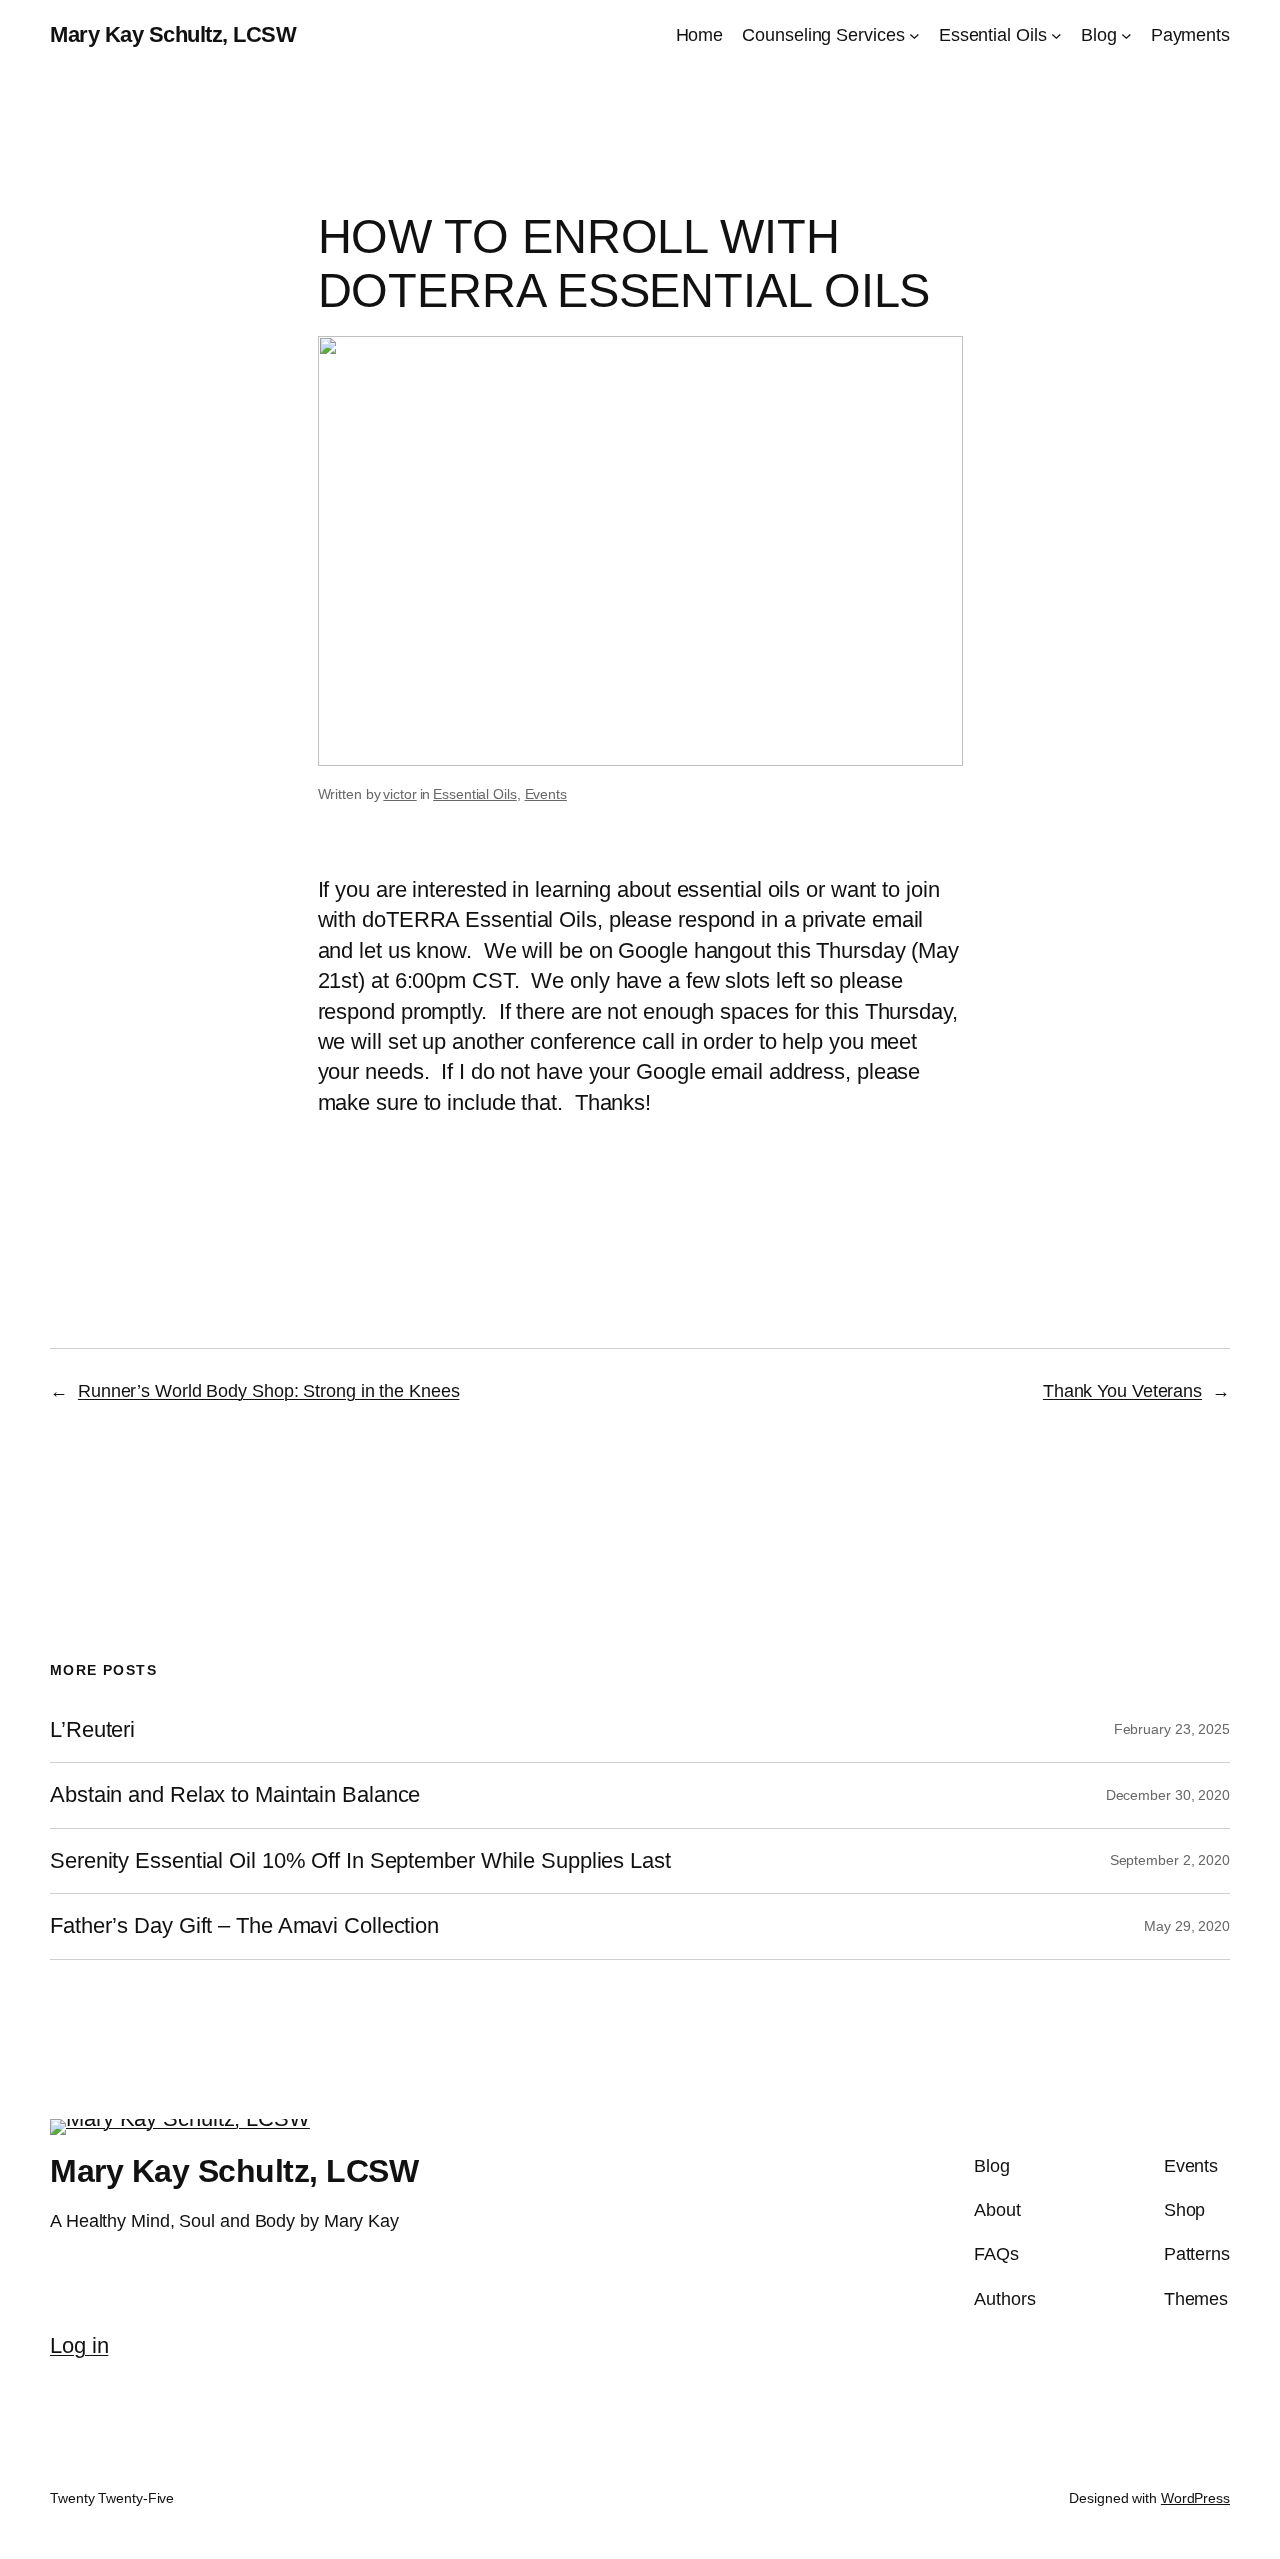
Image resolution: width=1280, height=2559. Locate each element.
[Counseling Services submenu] (914, 35)
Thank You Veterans (1122, 1391)
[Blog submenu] (1126, 35)
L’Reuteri (92, 1730)
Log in (79, 2345)
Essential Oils (475, 794)
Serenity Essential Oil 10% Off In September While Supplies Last (360, 1861)
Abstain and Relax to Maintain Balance (235, 1795)
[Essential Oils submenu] (1056, 35)
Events (546, 794)
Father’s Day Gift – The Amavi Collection (244, 1926)
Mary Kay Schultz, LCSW (173, 34)
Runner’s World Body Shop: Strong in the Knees (269, 1391)
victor (399, 794)
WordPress (1195, 2498)
